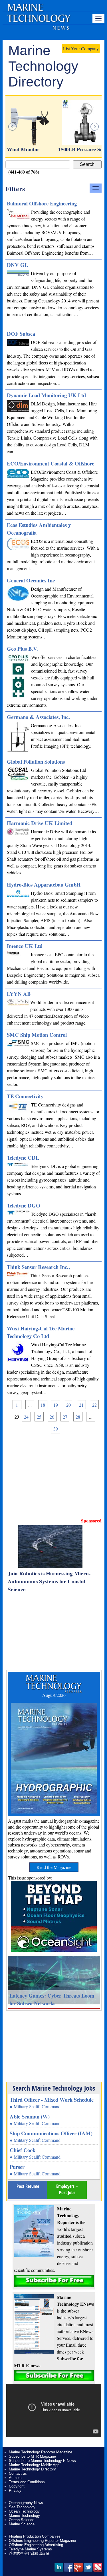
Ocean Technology (24, 2511)
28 (78, 1417)
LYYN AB (19, 994)
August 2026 (54, 1695)
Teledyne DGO (24, 1205)
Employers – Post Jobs (67, 2189)
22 (94, 1405)
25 (39, 1417)
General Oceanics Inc (31, 580)
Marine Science (22, 2524)
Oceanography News (26, 2503)
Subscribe (54, 2281)
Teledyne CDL (23, 1158)
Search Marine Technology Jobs (54, 2088)
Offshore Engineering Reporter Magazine (42, 2541)
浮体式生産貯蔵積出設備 (29, 2553)
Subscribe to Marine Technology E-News (42, 2461)
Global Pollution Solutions (36, 762)
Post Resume (28, 2186)
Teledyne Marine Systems (30, 2549)
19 (56, 1405)
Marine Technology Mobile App (34, 2465)
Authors (15, 2478)
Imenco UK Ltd (25, 946)
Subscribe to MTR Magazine (32, 2456)
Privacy (15, 2491)
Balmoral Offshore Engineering (42, 203)
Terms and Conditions (27, 2482)
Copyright (17, 2486)
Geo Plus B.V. (22, 649)
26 (52, 1417)
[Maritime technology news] (38, 21)
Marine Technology (24, 2516)
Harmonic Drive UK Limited (40, 823)
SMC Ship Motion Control (37, 1035)
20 (68, 1405)
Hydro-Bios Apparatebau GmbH (44, 884)
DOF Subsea (21, 334)
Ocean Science (22, 2520)
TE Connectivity (25, 1096)
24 (26, 1417)
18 (43, 1405)
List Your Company (81, 49)
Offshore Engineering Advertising (36, 2545)
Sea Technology (22, 2507)
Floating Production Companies (35, 2536)
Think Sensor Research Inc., (38, 1267)
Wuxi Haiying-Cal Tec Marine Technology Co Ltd (41, 1332)
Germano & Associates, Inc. (38, 717)
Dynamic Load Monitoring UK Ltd (46, 395)
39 (56, 1429)
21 (81, 1405)
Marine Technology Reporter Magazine (41, 2452)
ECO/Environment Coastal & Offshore (51, 463)
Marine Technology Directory (32, 2469)
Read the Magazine (54, 1867)
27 (65, 1417)
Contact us (18, 2473)
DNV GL (17, 265)
